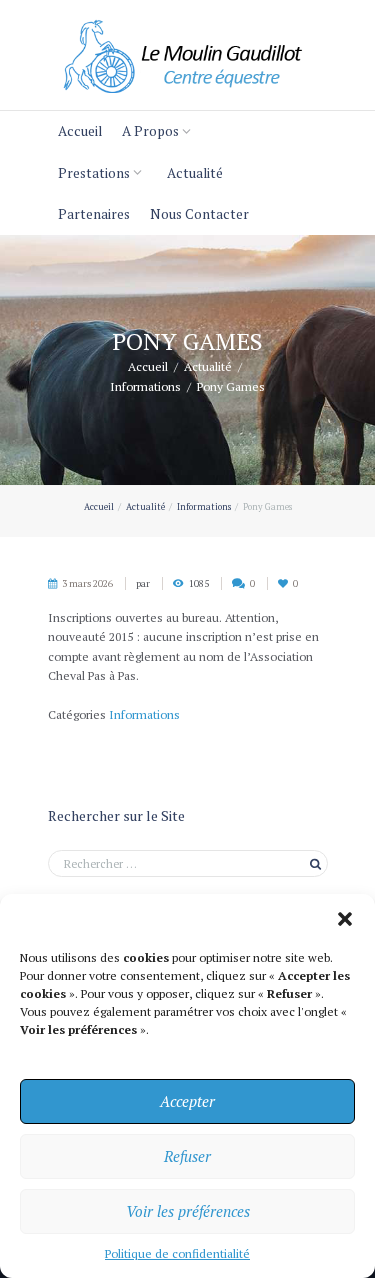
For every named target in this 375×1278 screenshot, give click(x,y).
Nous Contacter (199, 214)
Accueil (80, 131)
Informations (145, 385)
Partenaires (94, 214)
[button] (345, 919)
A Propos (150, 131)
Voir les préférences (188, 1211)
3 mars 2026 (87, 583)
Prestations (94, 173)
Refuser (187, 1156)
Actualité (195, 173)
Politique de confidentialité (177, 1253)
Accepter (187, 1101)
